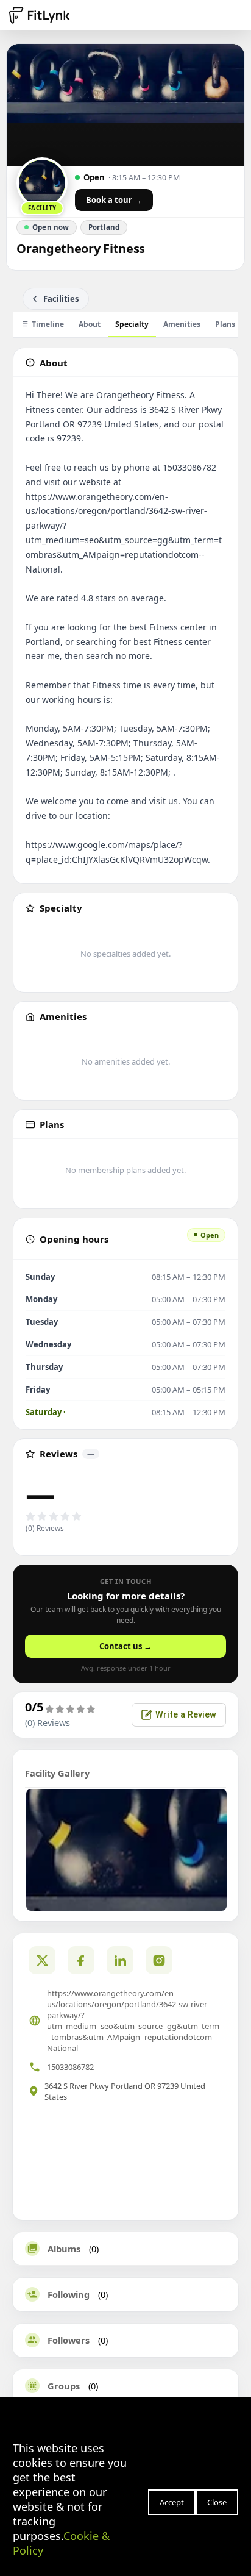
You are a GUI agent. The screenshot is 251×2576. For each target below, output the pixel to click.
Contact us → (125, 1646)
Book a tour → (114, 200)
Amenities (182, 324)
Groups (64, 2386)
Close (217, 2502)
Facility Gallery (57, 1773)
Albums (64, 2249)
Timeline (48, 324)
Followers (69, 2340)
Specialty (132, 324)
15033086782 (70, 2067)
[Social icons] (159, 1960)
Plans (225, 324)
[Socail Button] (42, 1960)
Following (69, 2294)
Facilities (61, 299)
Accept (172, 2502)
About (90, 324)
